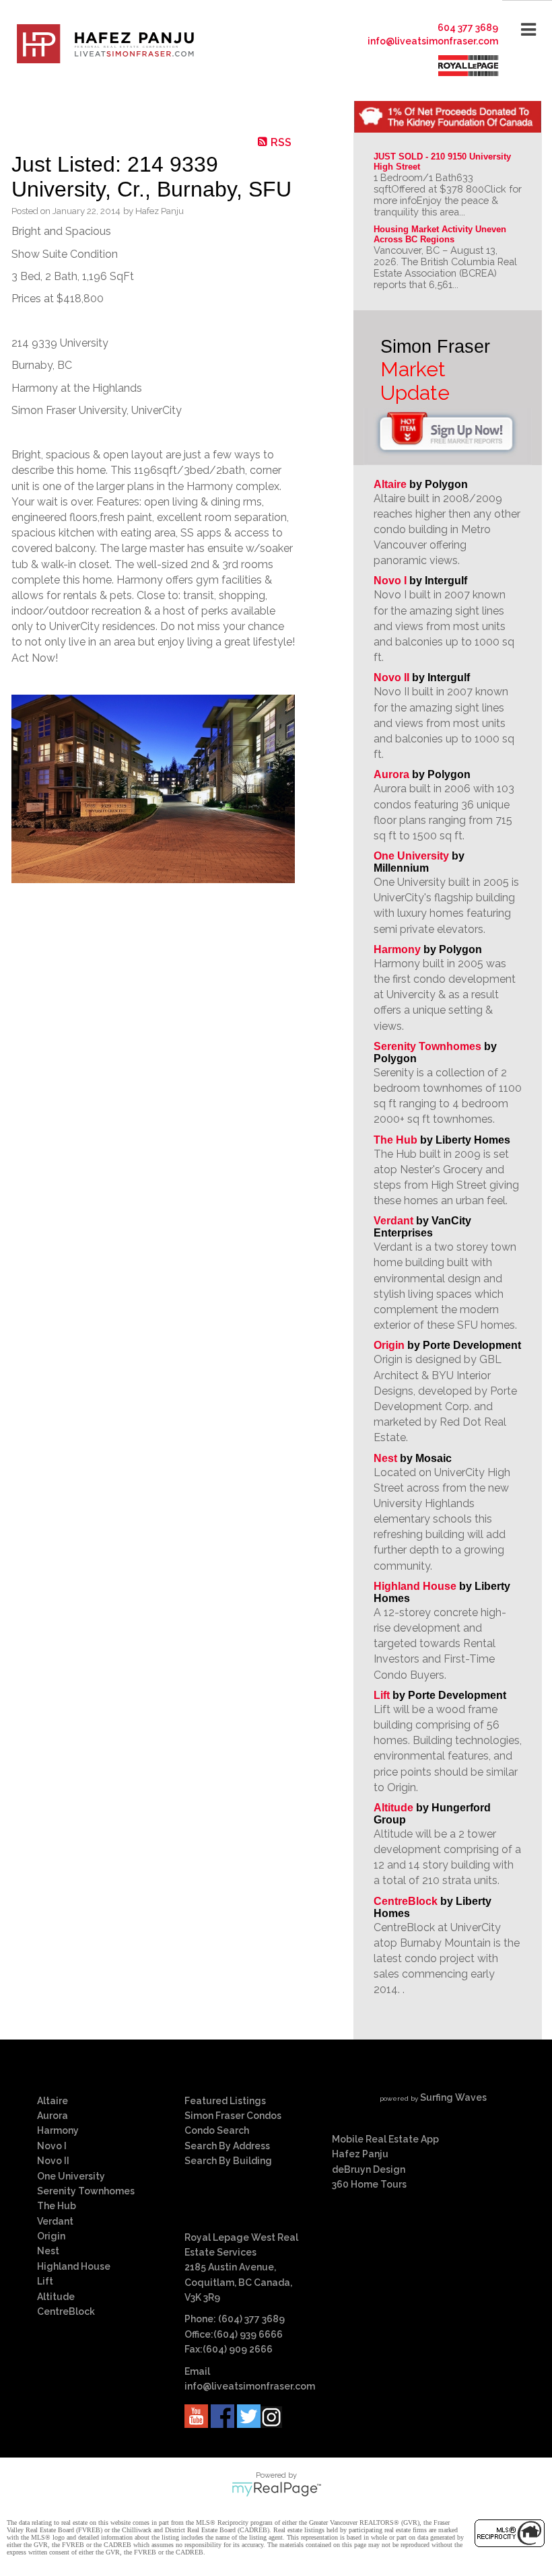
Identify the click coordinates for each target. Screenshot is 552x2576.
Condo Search (217, 2130)
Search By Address (227, 2146)
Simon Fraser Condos (233, 2116)
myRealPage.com (276, 2489)
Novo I (390, 581)
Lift (382, 1695)
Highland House (415, 1586)
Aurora (391, 774)
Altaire (391, 484)
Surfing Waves (453, 2097)
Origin (389, 1345)
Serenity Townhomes (427, 1046)
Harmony (397, 949)
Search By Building (228, 2161)
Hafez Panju (360, 2154)
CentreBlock (406, 1901)
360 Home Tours (369, 2184)
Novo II (391, 677)
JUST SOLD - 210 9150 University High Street (444, 162)
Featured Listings (225, 2101)
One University (411, 856)
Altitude (393, 1808)
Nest (385, 1458)
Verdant (393, 1221)
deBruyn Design (369, 2169)
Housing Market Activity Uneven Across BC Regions (441, 234)
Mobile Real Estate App (385, 2139)
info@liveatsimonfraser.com (433, 41)
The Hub (395, 1140)
